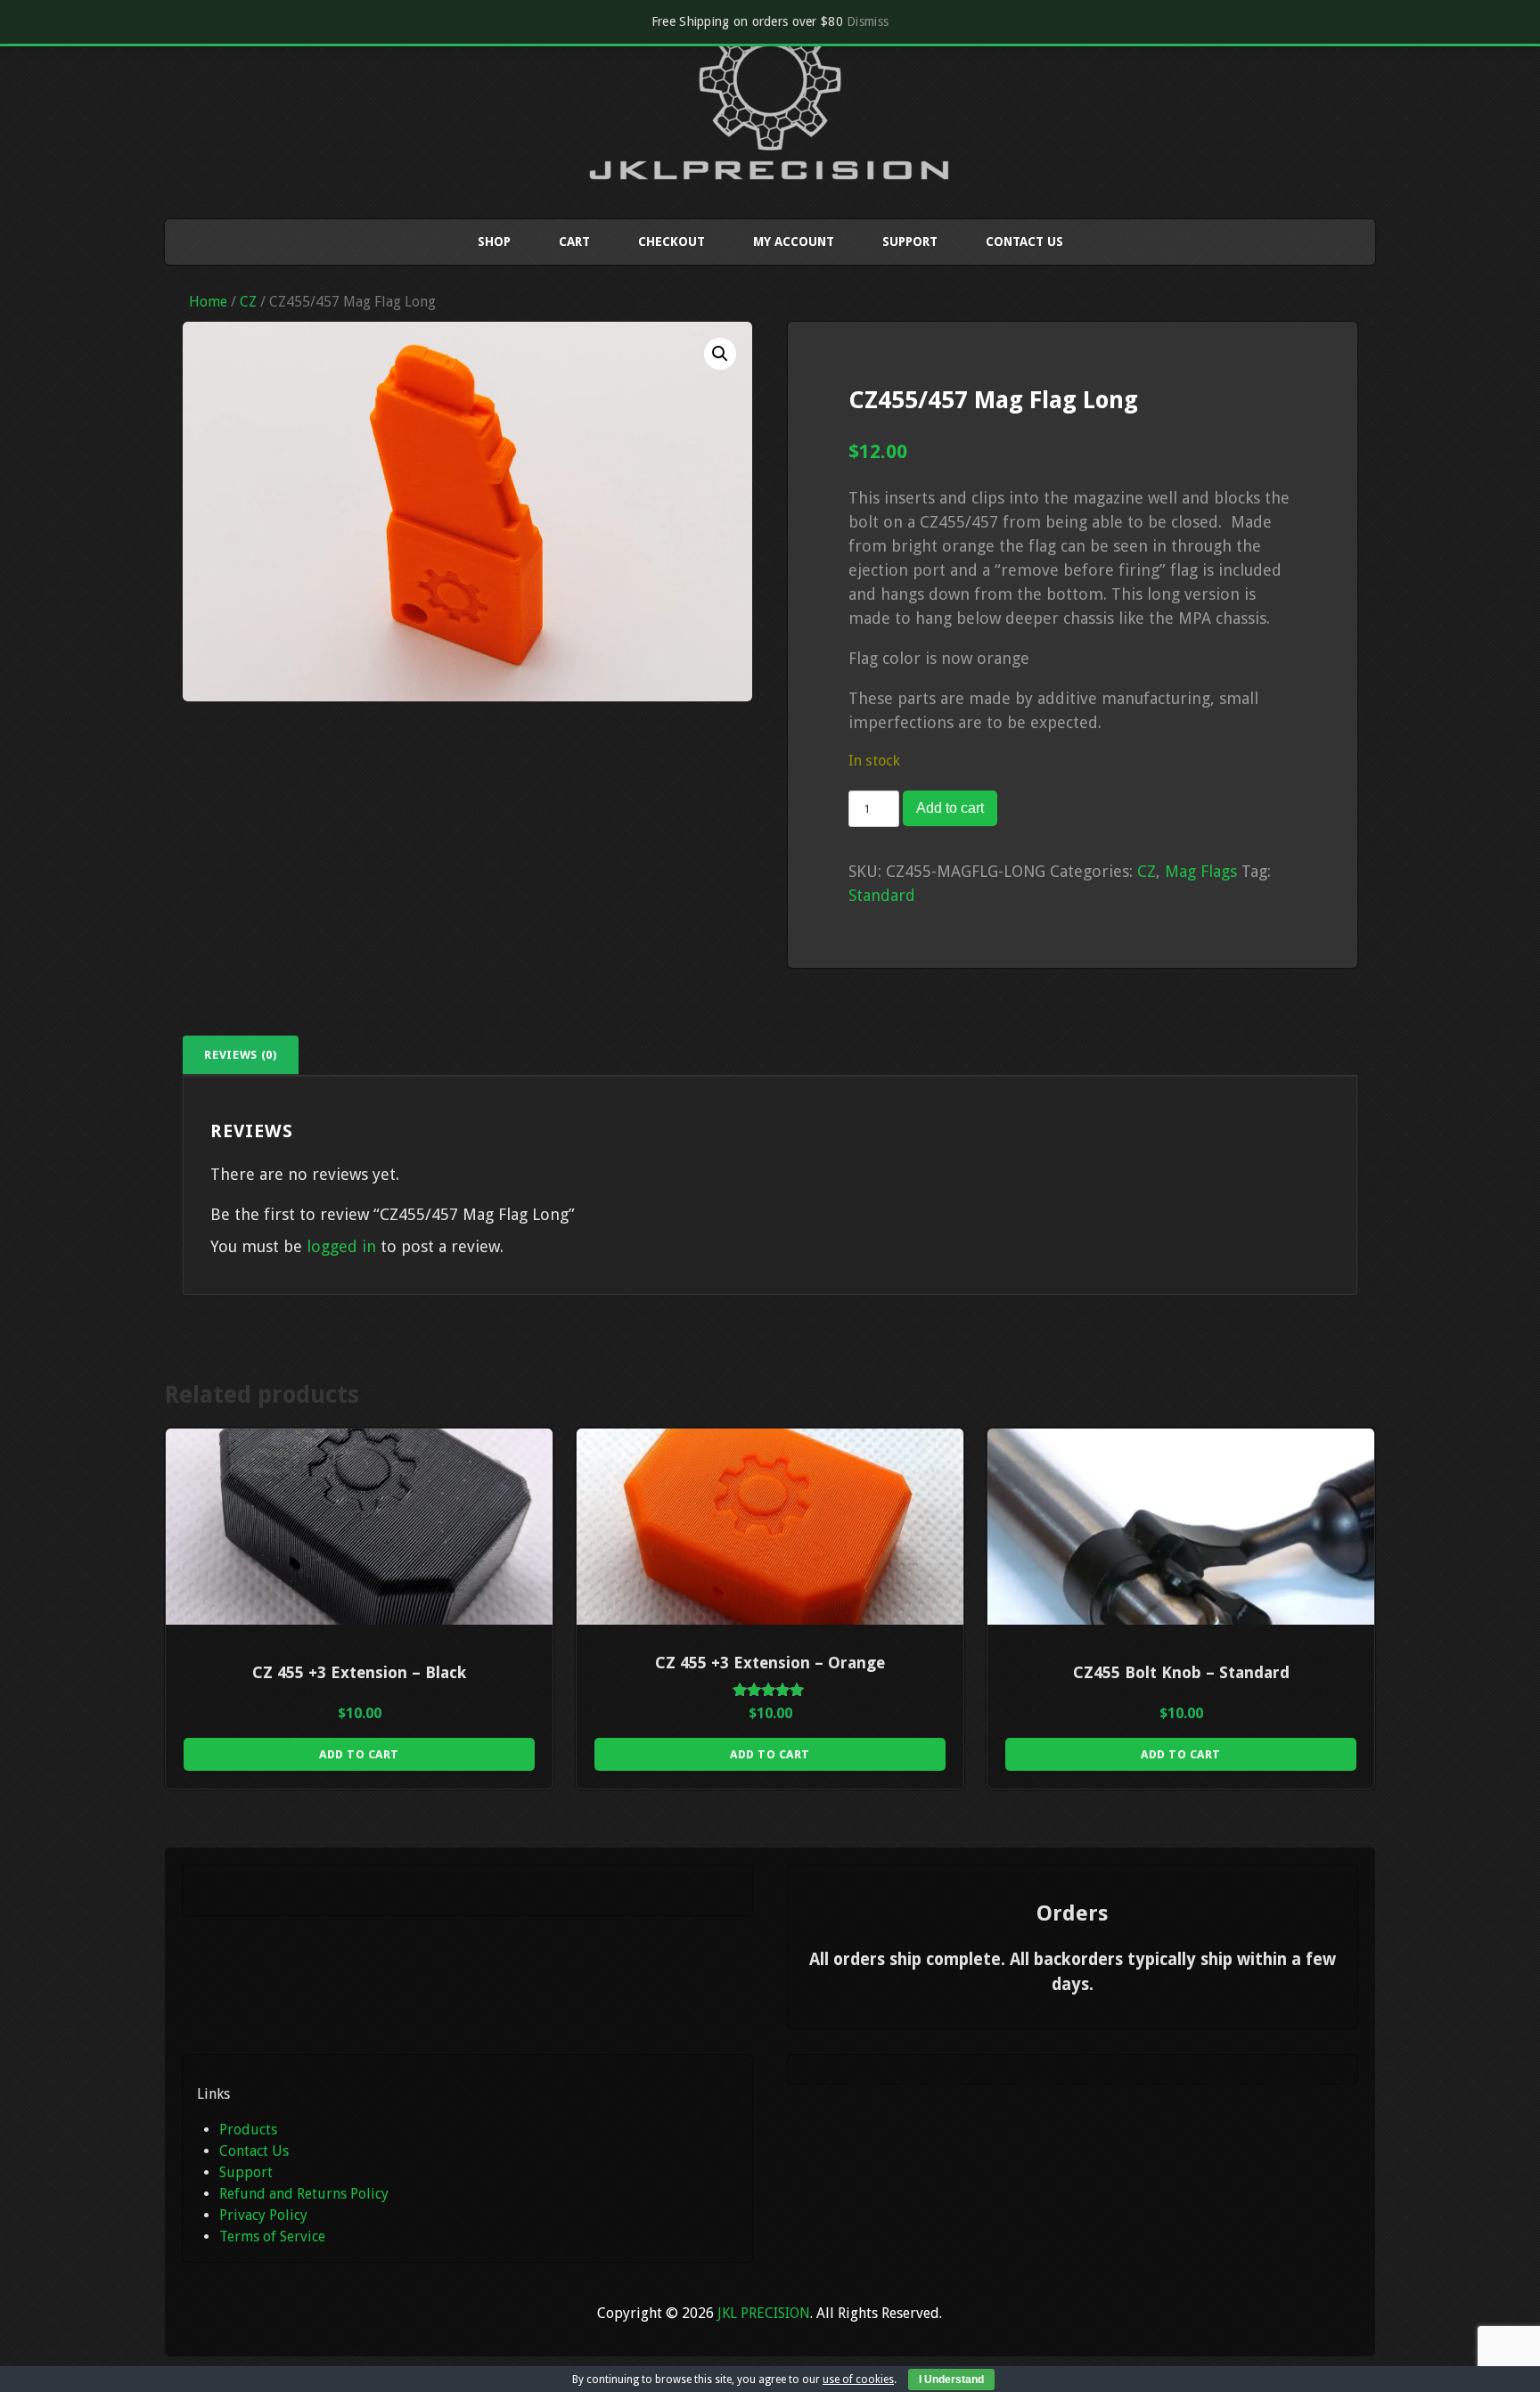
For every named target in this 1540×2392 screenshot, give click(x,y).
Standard (882, 895)
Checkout (672, 242)
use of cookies (858, 2380)
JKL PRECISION (764, 2313)
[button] (720, 354)
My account (794, 242)
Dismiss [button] (868, 21)
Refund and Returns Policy (304, 2194)
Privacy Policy (263, 2215)
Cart (574, 242)
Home (208, 302)
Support (910, 242)
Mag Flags (1201, 871)
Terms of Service (272, 2236)
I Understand (951, 2380)
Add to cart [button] (359, 1754)
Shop (494, 242)
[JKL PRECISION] (770, 163)
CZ (248, 302)
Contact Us (1024, 242)
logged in (341, 1246)
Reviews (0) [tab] (240, 1055)
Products (248, 2130)
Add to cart (950, 808)
